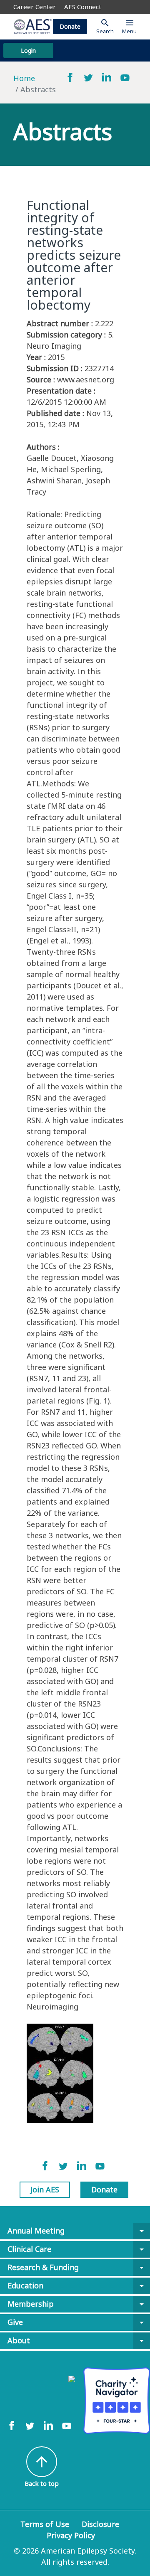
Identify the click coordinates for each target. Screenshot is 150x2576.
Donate (70, 26)
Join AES (45, 2189)
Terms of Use (45, 2524)
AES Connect (83, 7)
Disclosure (100, 2524)
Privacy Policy (71, 2535)
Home (24, 78)
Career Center (35, 7)
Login (28, 50)
